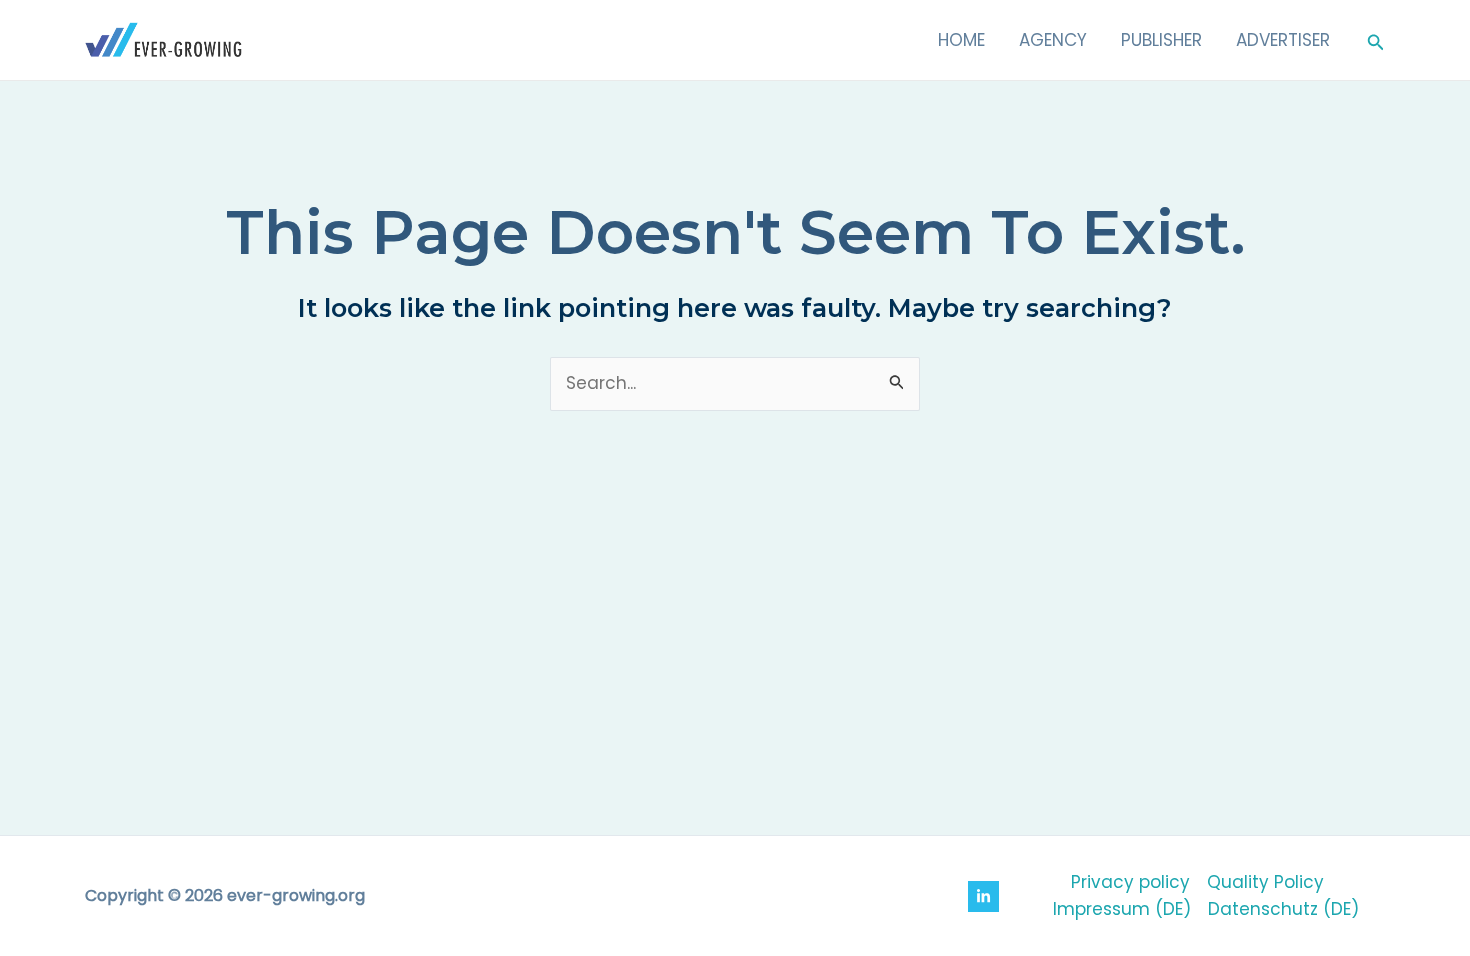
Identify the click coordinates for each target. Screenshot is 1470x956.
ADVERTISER (1283, 40)
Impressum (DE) (1122, 909)
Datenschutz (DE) (1283, 909)
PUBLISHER (1161, 40)
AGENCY (1053, 40)
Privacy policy (1130, 882)
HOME (961, 40)
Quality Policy (1265, 882)
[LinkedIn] (983, 896)
